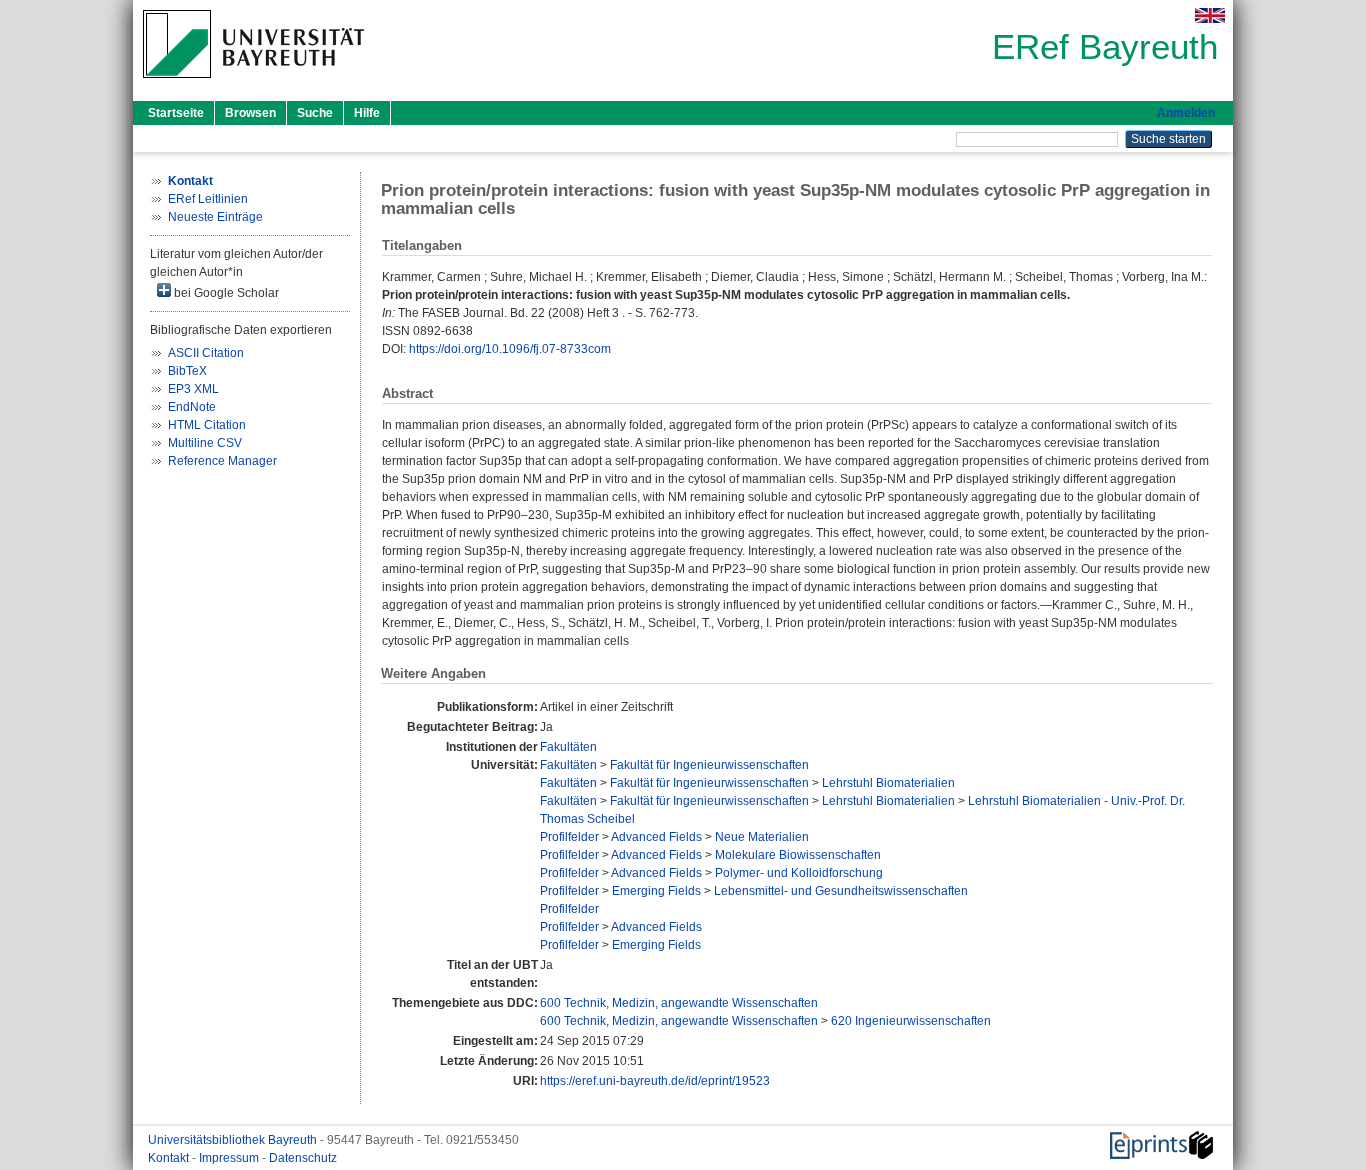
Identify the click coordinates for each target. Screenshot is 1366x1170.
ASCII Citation (206, 353)
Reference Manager (222, 461)
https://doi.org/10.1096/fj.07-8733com (510, 349)
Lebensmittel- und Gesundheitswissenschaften (841, 891)
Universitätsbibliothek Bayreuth (234, 1140)
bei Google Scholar (225, 293)
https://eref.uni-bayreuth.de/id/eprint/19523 (655, 1081)
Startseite (176, 113)
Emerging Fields (656, 891)
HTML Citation (207, 425)
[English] (1210, 15)
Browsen (250, 113)
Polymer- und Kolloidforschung (799, 873)
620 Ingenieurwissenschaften (911, 1021)
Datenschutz (303, 1158)
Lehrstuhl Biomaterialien (888, 783)
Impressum (230, 1158)
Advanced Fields (656, 837)
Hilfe (367, 113)
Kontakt (170, 1158)
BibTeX (187, 371)
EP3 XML (193, 389)
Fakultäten (568, 747)
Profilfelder (569, 837)
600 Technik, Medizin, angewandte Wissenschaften (679, 1003)
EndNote (192, 407)
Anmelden (1186, 113)
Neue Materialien (762, 837)
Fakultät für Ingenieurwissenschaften (709, 765)
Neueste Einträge (215, 217)
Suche (315, 113)
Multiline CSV (205, 443)
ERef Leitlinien (208, 199)
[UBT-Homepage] (253, 84)
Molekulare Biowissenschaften (798, 855)
